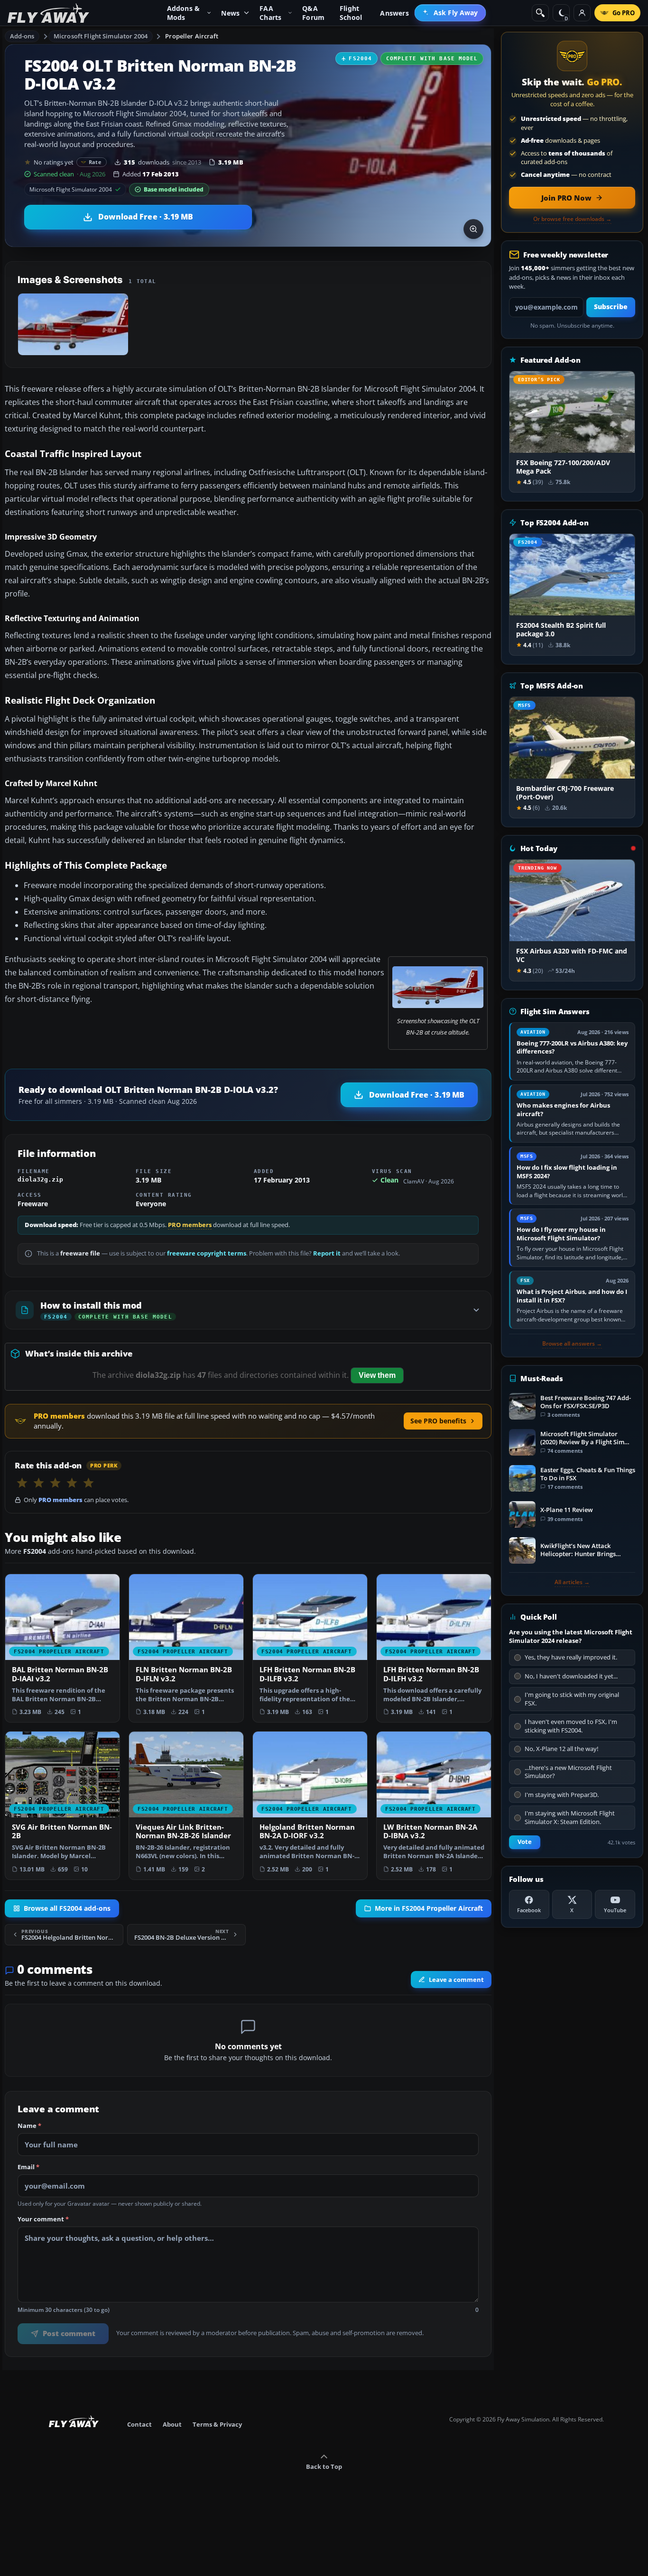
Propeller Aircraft (192, 36)
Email (28, 2167)
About (172, 2424)
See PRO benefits (438, 1421)
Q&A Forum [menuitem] (313, 13)
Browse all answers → (572, 1344)
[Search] (540, 13)
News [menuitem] (230, 13)
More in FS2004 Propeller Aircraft (429, 1908)
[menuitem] (450, 13)
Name (29, 2126)
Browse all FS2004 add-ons (67, 1908)
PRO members (190, 1225)
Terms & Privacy (217, 2424)
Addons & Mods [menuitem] (184, 13)
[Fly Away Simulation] (48, 13)
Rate (95, 162)
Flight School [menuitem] (351, 13)
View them (377, 1375)
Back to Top (324, 2466)
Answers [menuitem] (394, 13)
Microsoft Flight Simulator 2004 (101, 36)
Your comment (43, 2219)
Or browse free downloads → (572, 219)
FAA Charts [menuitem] (270, 13)
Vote (525, 1842)
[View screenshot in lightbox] (473, 229)
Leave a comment (456, 1980)
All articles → (572, 1582)
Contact (139, 2424)
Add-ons (22, 36)
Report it (327, 1253)
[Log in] (582, 13)
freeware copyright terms (207, 1253)
